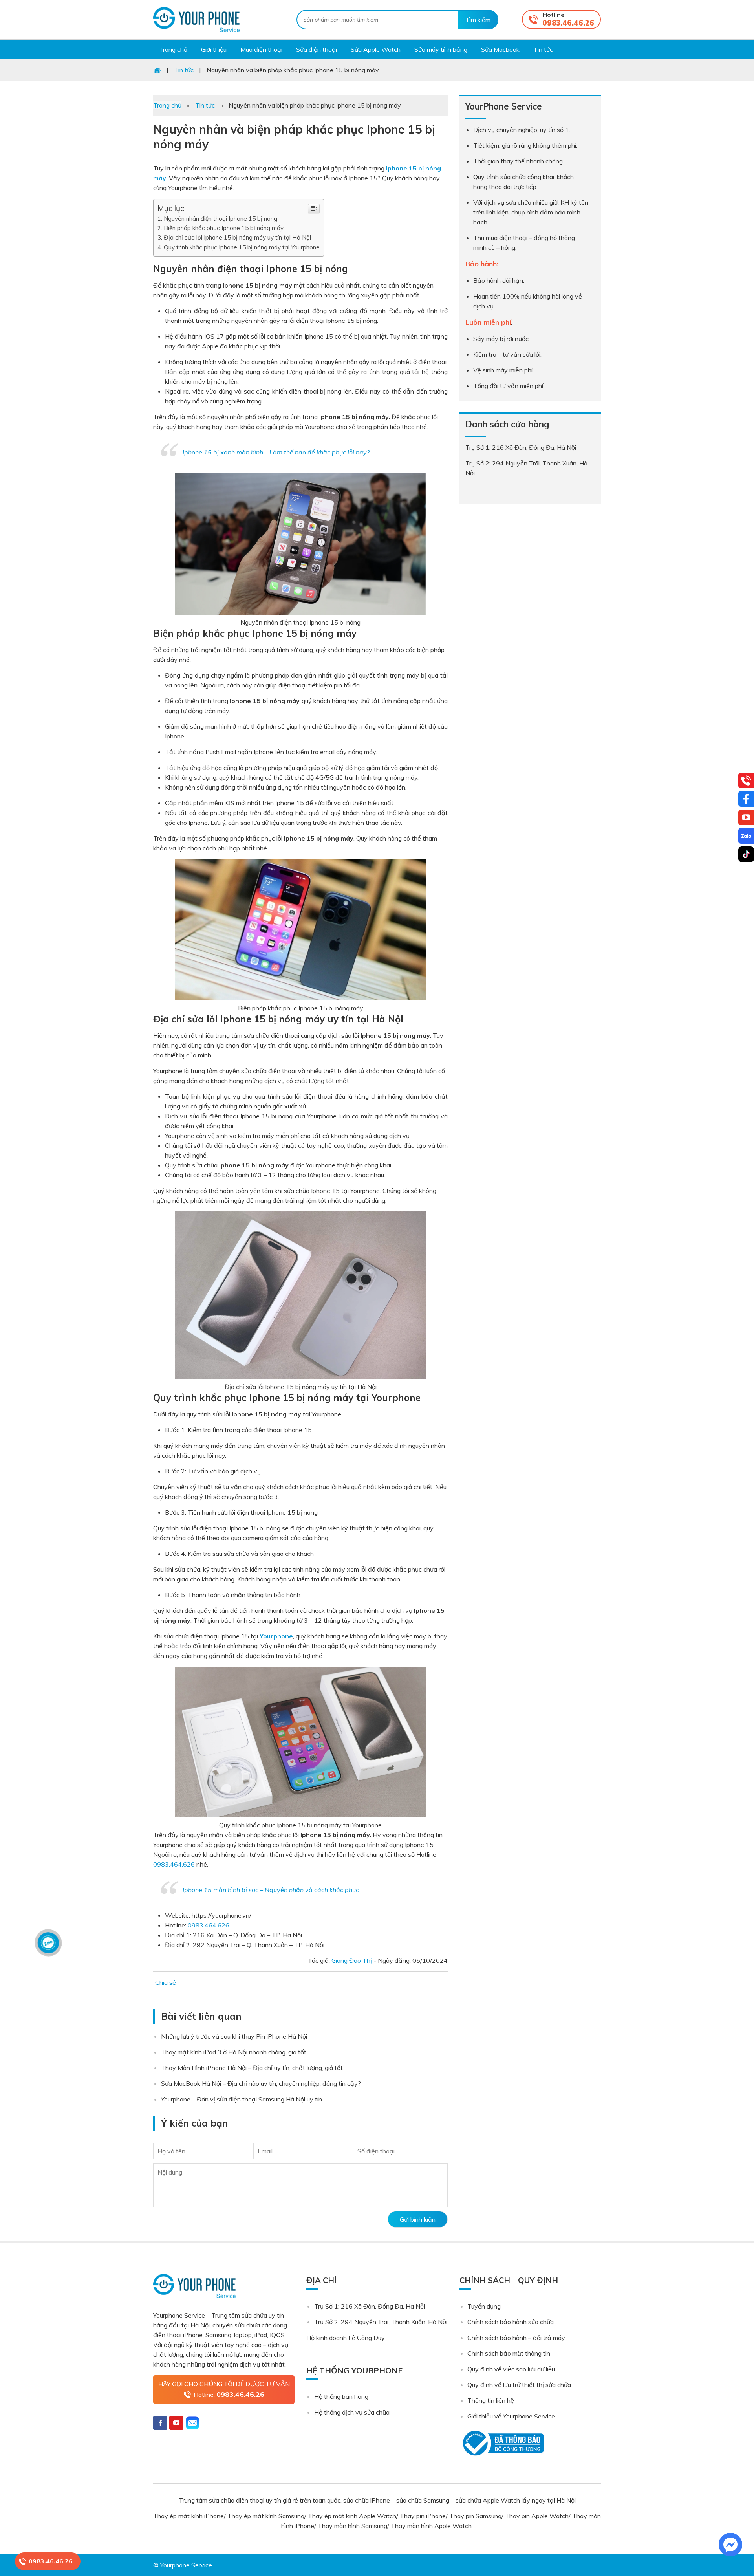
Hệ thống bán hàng (341, 2396)
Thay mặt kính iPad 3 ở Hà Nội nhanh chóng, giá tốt (234, 2052)
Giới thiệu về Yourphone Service (511, 2416)
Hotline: (229, 2394)
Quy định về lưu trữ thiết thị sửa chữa (519, 2385)
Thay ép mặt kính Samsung (266, 2516)
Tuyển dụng (484, 2306)
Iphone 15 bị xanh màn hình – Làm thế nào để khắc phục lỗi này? (276, 452)
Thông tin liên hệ (491, 2400)
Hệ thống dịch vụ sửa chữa (352, 2412)
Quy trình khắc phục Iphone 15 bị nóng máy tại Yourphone (242, 247)
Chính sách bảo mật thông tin (509, 2353)
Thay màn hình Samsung (352, 2526)
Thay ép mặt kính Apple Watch (352, 2516)
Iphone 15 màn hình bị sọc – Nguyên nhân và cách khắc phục (271, 1890)
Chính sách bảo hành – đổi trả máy (516, 2338)
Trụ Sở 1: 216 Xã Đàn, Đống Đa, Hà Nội (370, 2306)
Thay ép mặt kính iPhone (188, 2516)
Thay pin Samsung (475, 2516)
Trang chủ (167, 105)
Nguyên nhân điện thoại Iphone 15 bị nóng (221, 219)
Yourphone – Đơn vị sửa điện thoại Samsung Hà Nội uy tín (242, 2099)
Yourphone (276, 1636)
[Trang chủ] (157, 70)
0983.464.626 (174, 1864)
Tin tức (205, 105)
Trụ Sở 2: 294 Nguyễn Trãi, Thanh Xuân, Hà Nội (381, 2322)
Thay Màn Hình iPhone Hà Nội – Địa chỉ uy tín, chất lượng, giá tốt (252, 2068)
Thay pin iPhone (423, 2516)
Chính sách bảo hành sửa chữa (511, 2322)
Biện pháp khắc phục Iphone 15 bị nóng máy (224, 228)
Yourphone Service (196, 20)
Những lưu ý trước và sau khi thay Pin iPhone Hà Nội (234, 2036)
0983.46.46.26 (568, 23)
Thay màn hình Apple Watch (432, 2526)
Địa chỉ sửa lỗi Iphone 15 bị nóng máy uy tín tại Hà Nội (237, 237)
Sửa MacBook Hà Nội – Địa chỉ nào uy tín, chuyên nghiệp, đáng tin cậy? (261, 2083)
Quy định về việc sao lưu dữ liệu (511, 2369)
